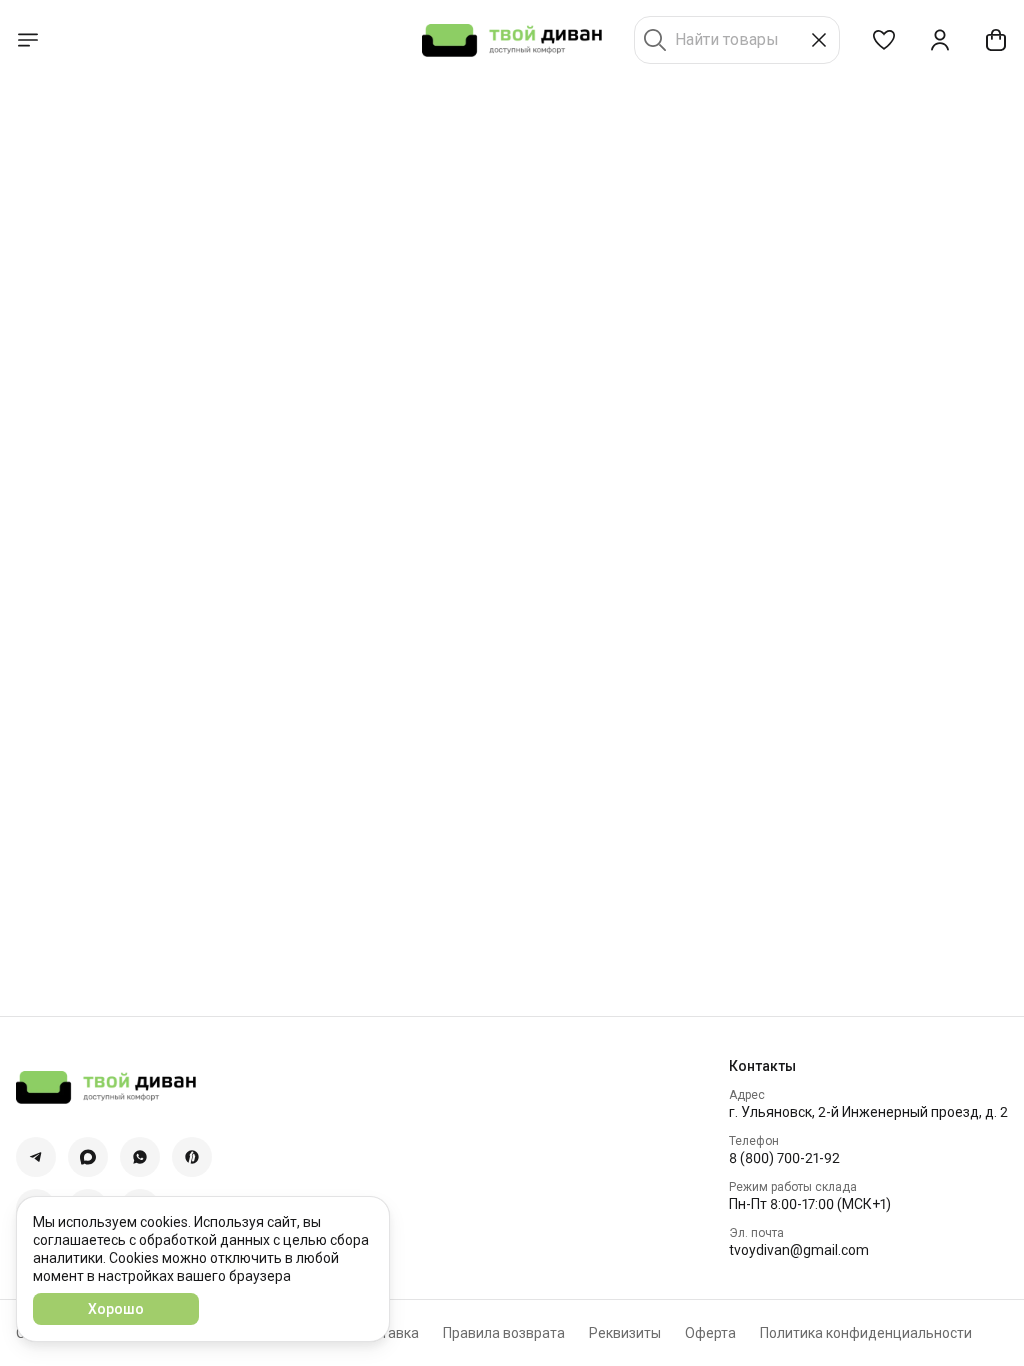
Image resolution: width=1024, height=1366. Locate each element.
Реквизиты (625, 1333)
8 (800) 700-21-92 (784, 1158)
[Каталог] (28, 40)
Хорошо (116, 1309)
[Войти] (940, 40)
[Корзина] (996, 40)
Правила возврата (504, 1333)
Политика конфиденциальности (866, 1333)
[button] (884, 40)
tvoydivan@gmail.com (799, 1250)
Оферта (710, 1333)
